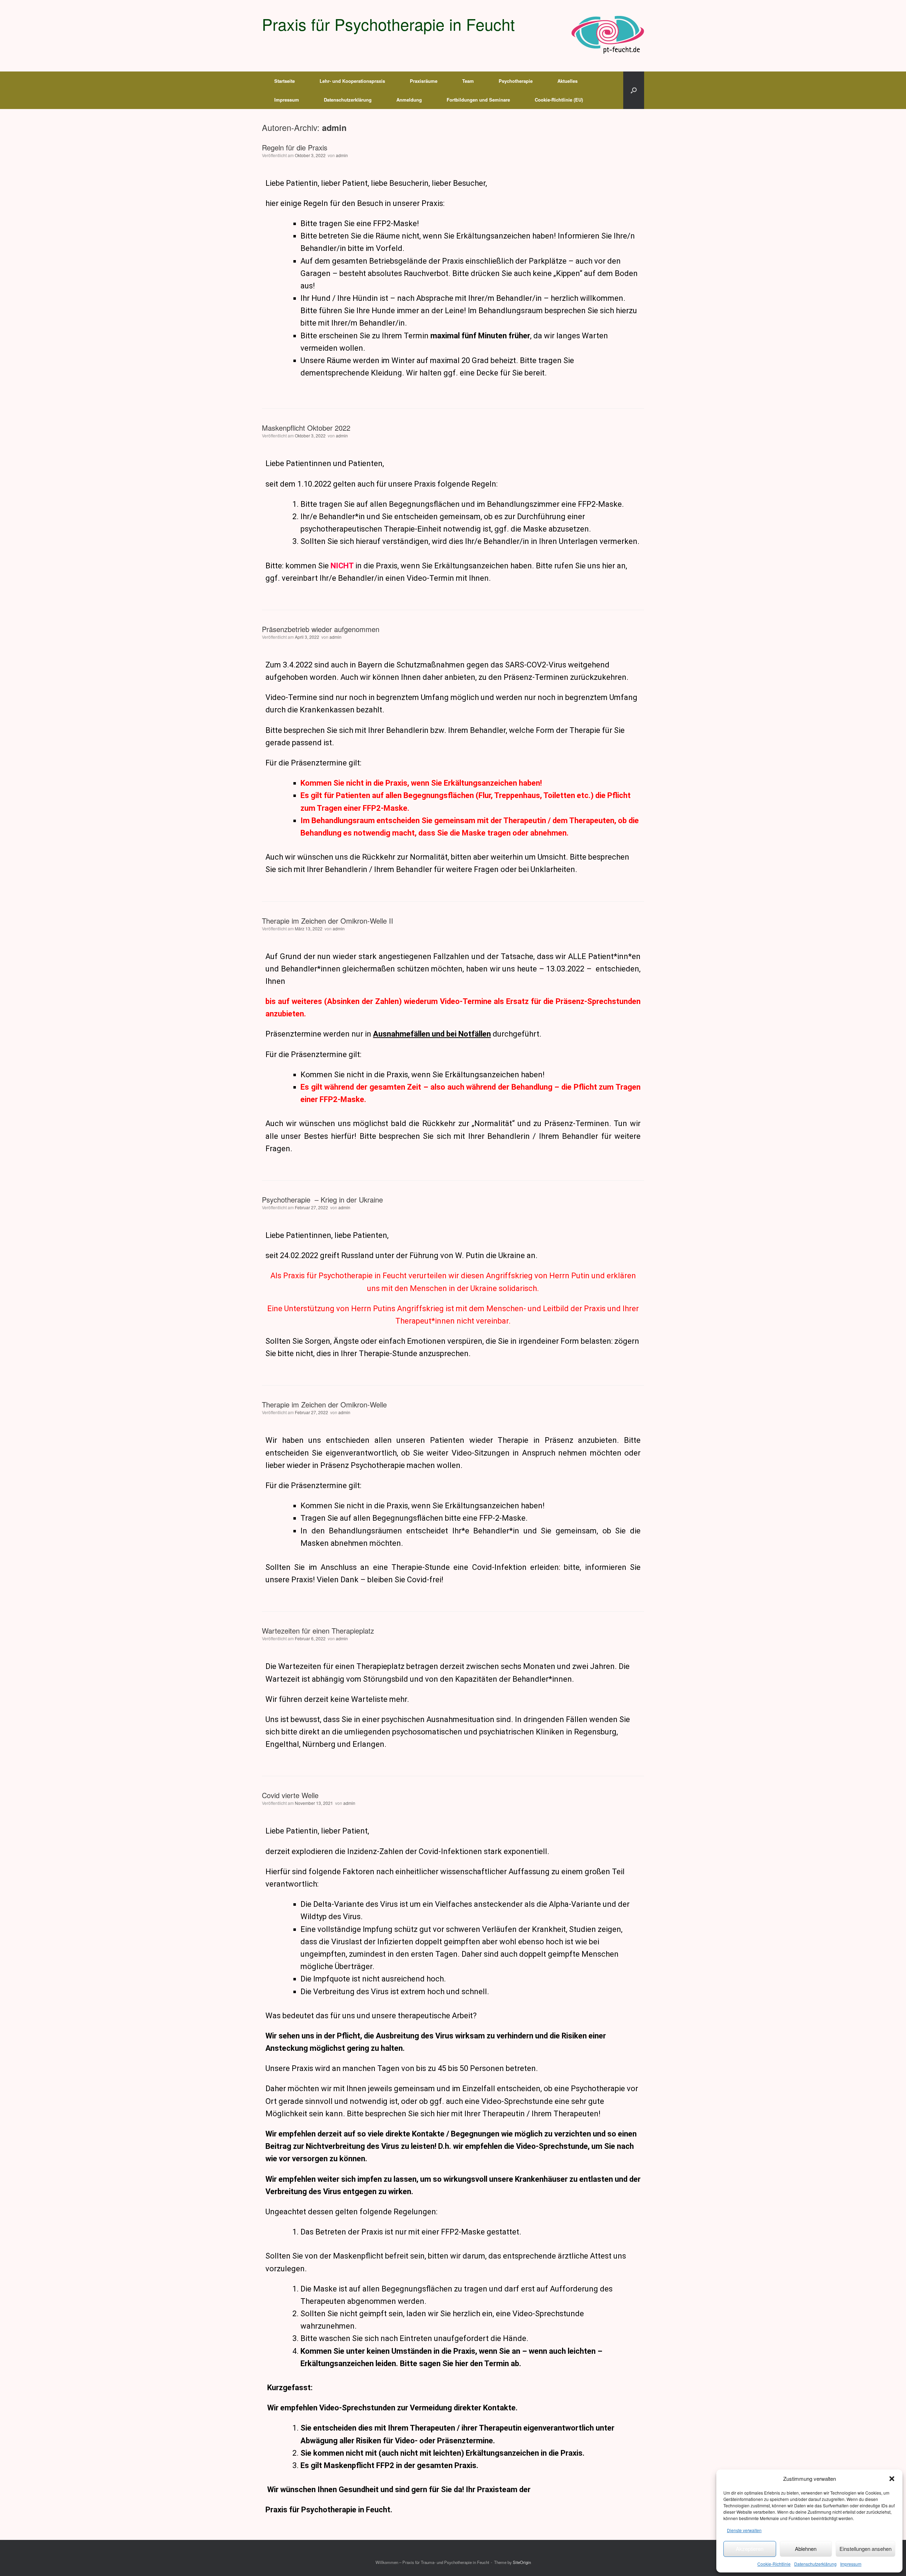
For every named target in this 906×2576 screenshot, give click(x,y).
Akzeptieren (750, 2549)
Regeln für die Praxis (295, 147)
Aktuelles (567, 81)
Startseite (285, 81)
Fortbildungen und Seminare (478, 100)
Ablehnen (806, 2549)
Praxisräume (424, 81)
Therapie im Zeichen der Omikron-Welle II (328, 921)
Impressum (851, 2564)
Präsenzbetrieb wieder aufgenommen (321, 629)
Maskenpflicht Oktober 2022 (306, 428)
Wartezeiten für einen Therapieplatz (318, 1631)
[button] (892, 2479)
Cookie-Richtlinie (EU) (559, 100)
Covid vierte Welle (290, 1795)
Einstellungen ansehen (865, 2549)
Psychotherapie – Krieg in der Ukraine (322, 1200)
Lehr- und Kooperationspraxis (352, 81)
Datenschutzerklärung (815, 2564)
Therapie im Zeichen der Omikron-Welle (324, 1404)
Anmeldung (409, 100)
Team (468, 81)
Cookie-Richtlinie (774, 2564)
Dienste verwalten (744, 2530)
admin (334, 128)
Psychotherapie (516, 81)
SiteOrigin (522, 2562)
